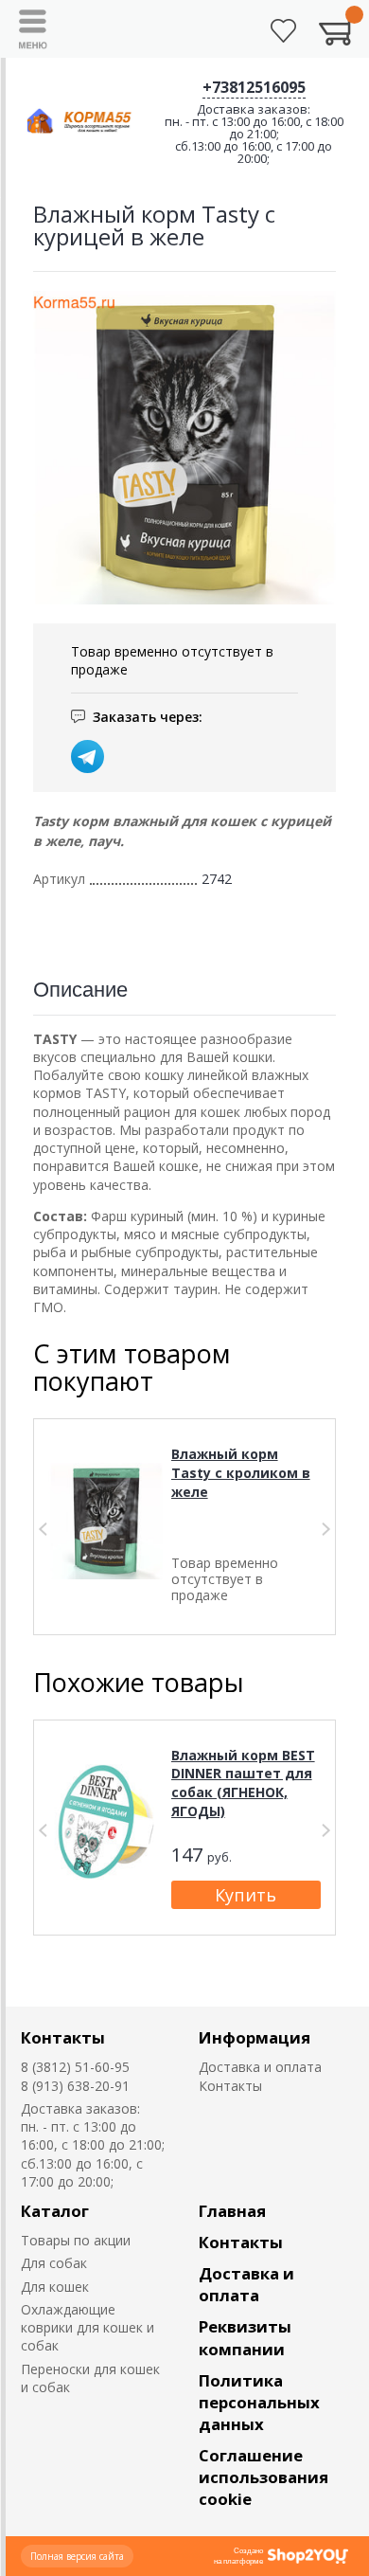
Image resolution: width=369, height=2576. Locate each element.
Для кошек (55, 2287)
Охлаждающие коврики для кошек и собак (88, 2328)
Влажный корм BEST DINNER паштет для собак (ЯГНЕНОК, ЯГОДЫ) (243, 1783)
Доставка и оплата (260, 2067)
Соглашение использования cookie (264, 2477)
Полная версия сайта (77, 2556)
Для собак (54, 2263)
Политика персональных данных (259, 2402)
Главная (232, 2211)
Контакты (63, 2037)
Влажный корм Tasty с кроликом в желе (241, 1472)
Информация (255, 2037)
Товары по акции (76, 2240)
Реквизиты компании (245, 2337)
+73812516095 (254, 87)
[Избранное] (283, 31)
